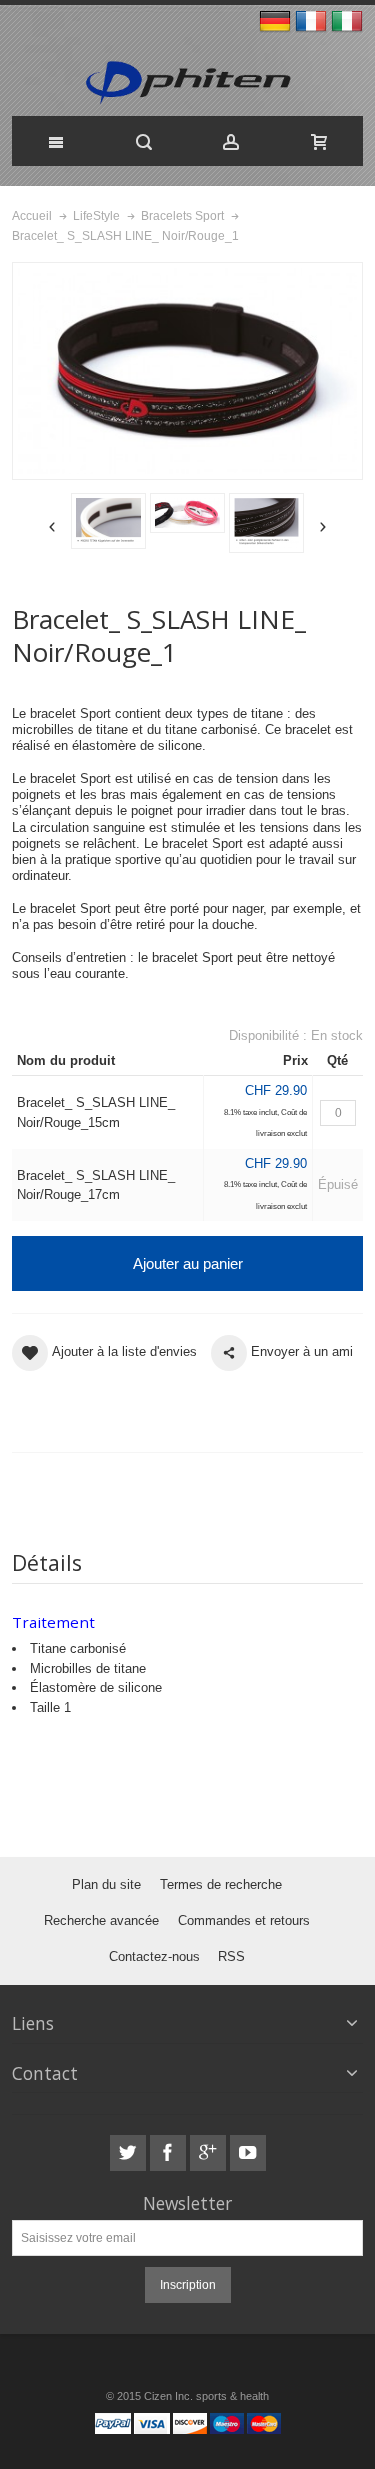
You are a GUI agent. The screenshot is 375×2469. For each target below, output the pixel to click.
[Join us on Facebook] (170, 2153)
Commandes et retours (244, 1920)
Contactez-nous (154, 1956)
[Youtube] (248, 2153)
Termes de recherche (221, 1884)
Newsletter (187, 2203)
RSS (231, 1956)
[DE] (277, 22)
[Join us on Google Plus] (210, 2153)
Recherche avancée (101, 1920)
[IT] (347, 22)
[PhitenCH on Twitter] (130, 2153)
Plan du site (106, 1884)
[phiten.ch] (187, 83)
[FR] (313, 22)
